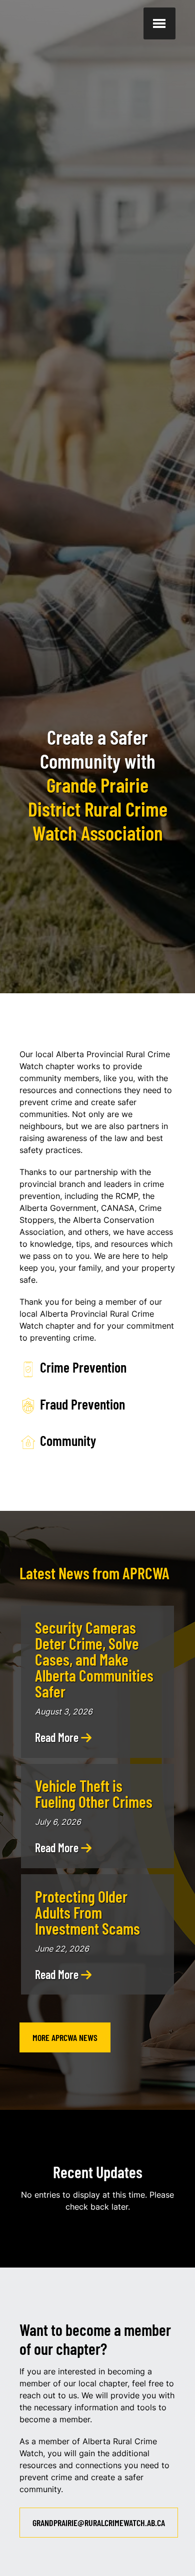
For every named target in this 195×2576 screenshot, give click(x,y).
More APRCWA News (65, 2037)
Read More (58, 1737)
